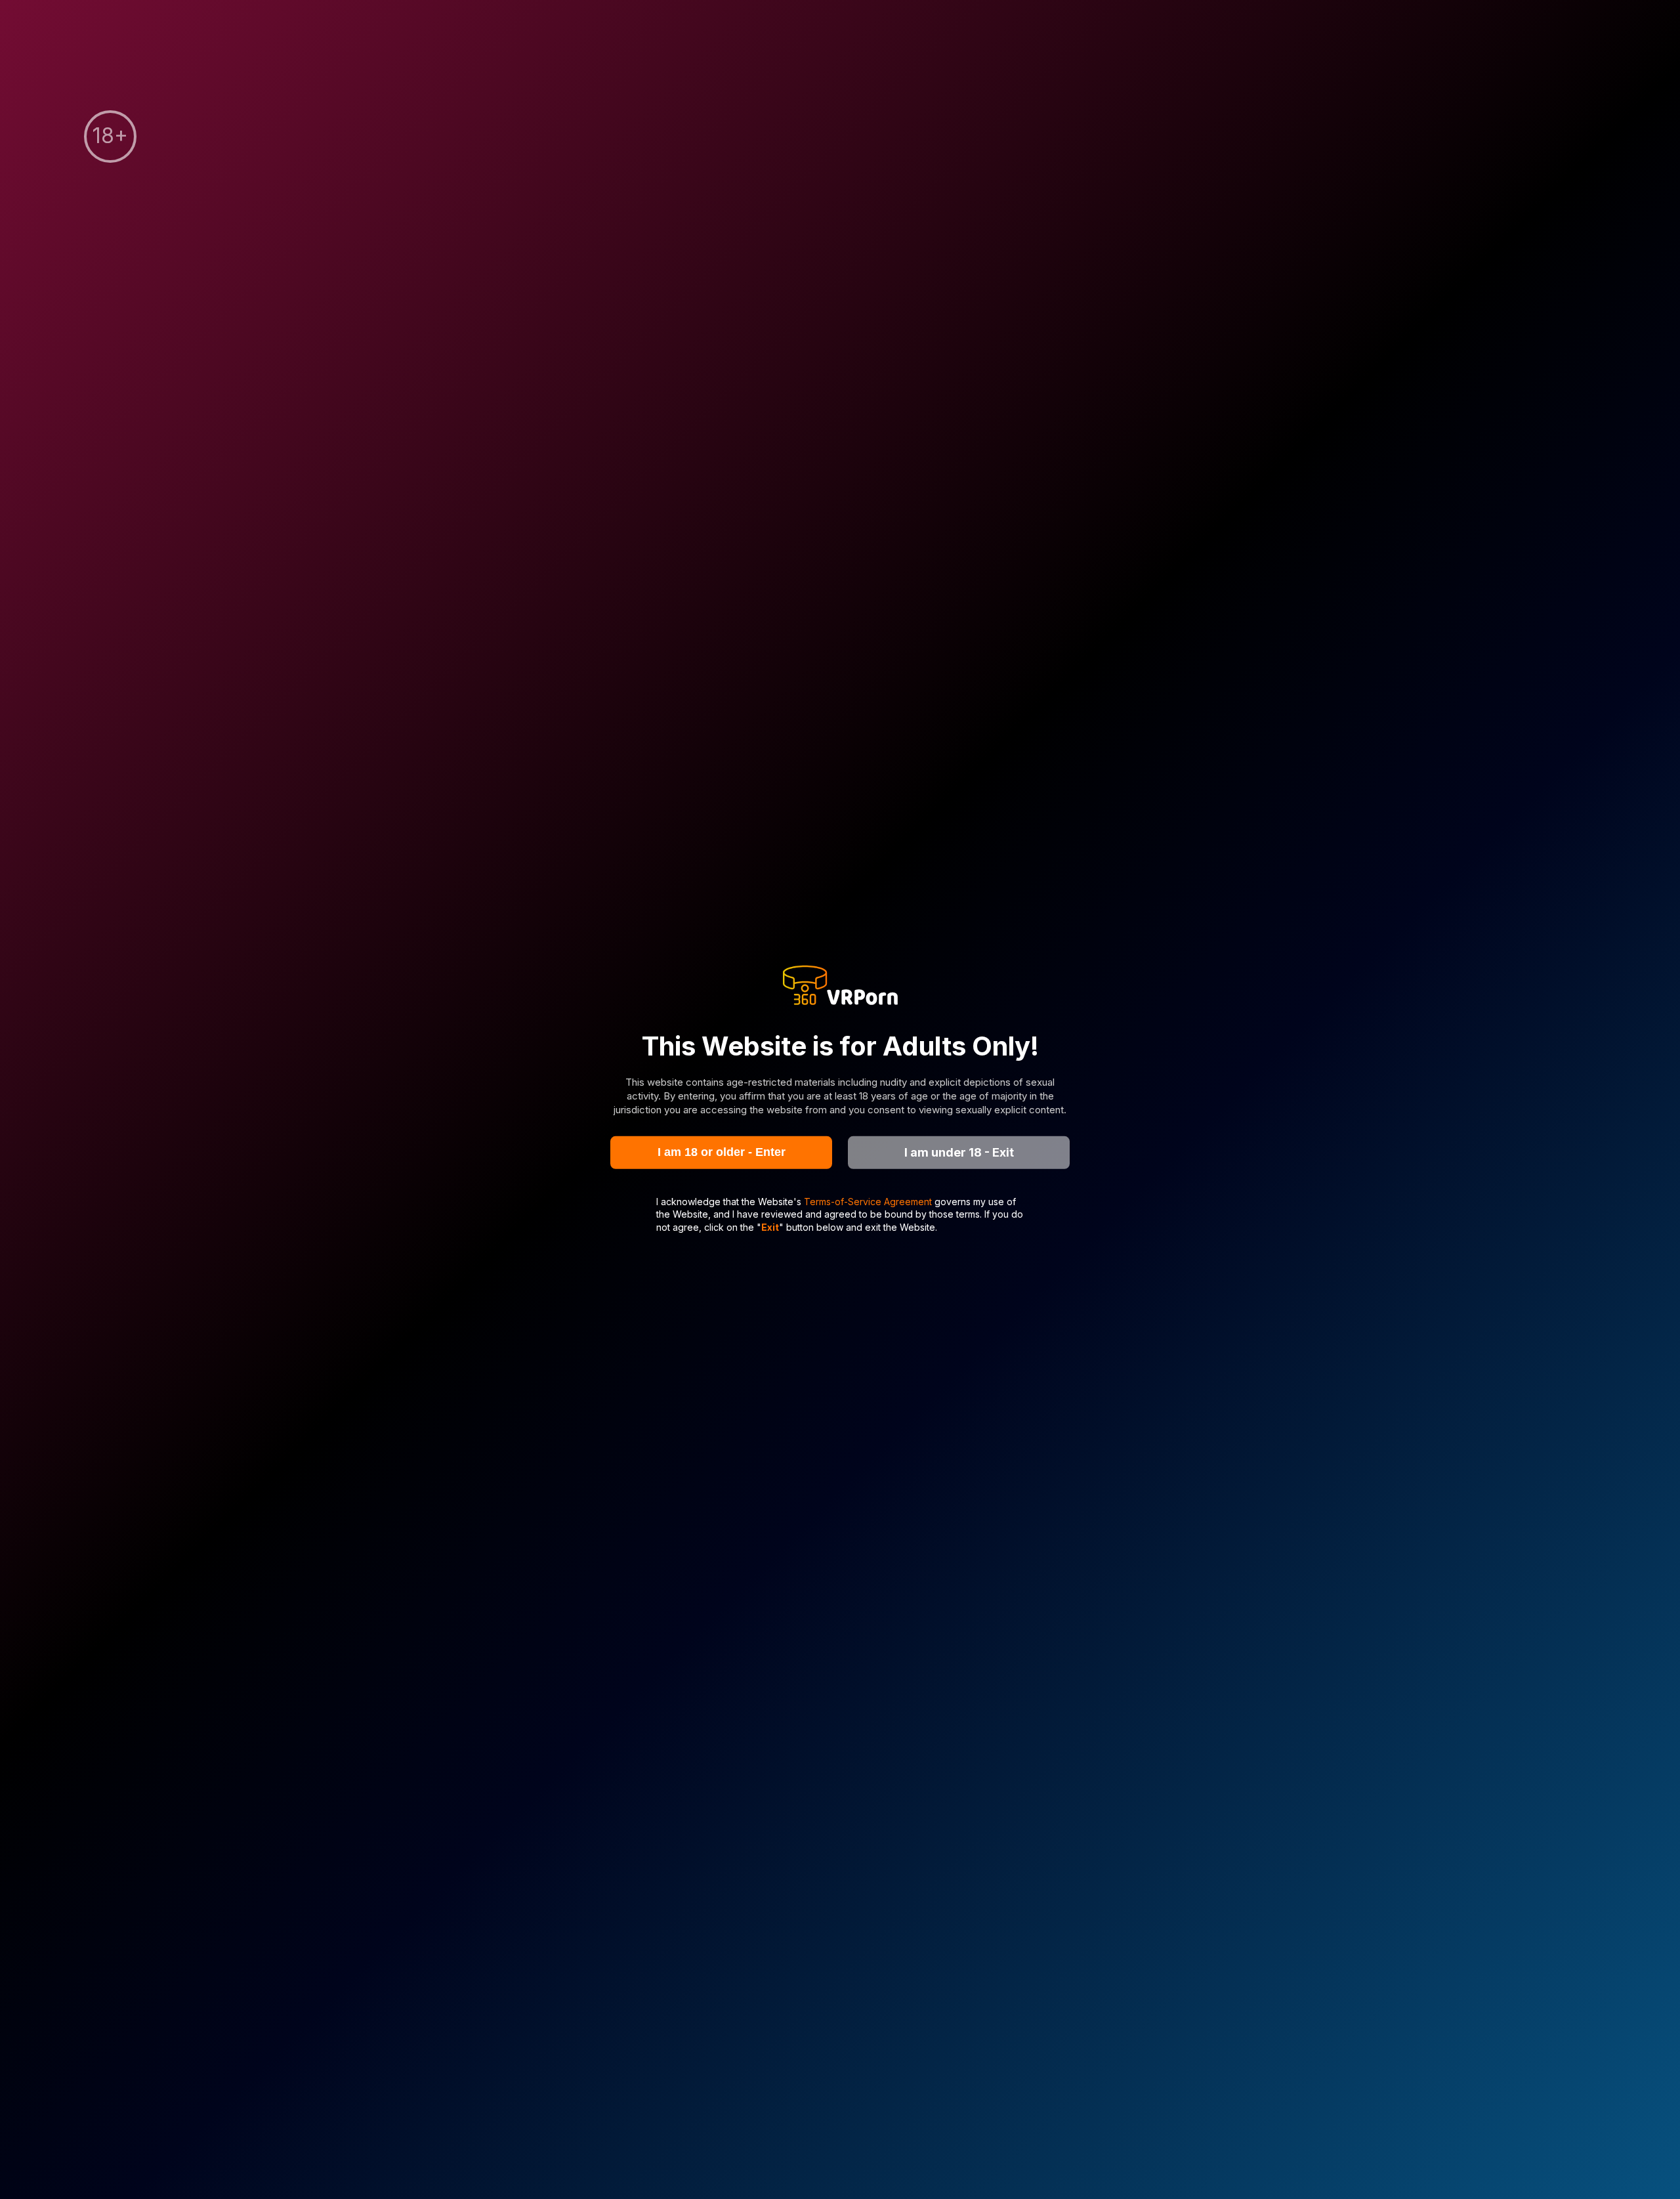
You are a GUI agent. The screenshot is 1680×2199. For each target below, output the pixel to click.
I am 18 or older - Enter (722, 1152)
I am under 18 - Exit (959, 1152)
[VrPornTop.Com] (840, 987)
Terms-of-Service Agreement (869, 1201)
